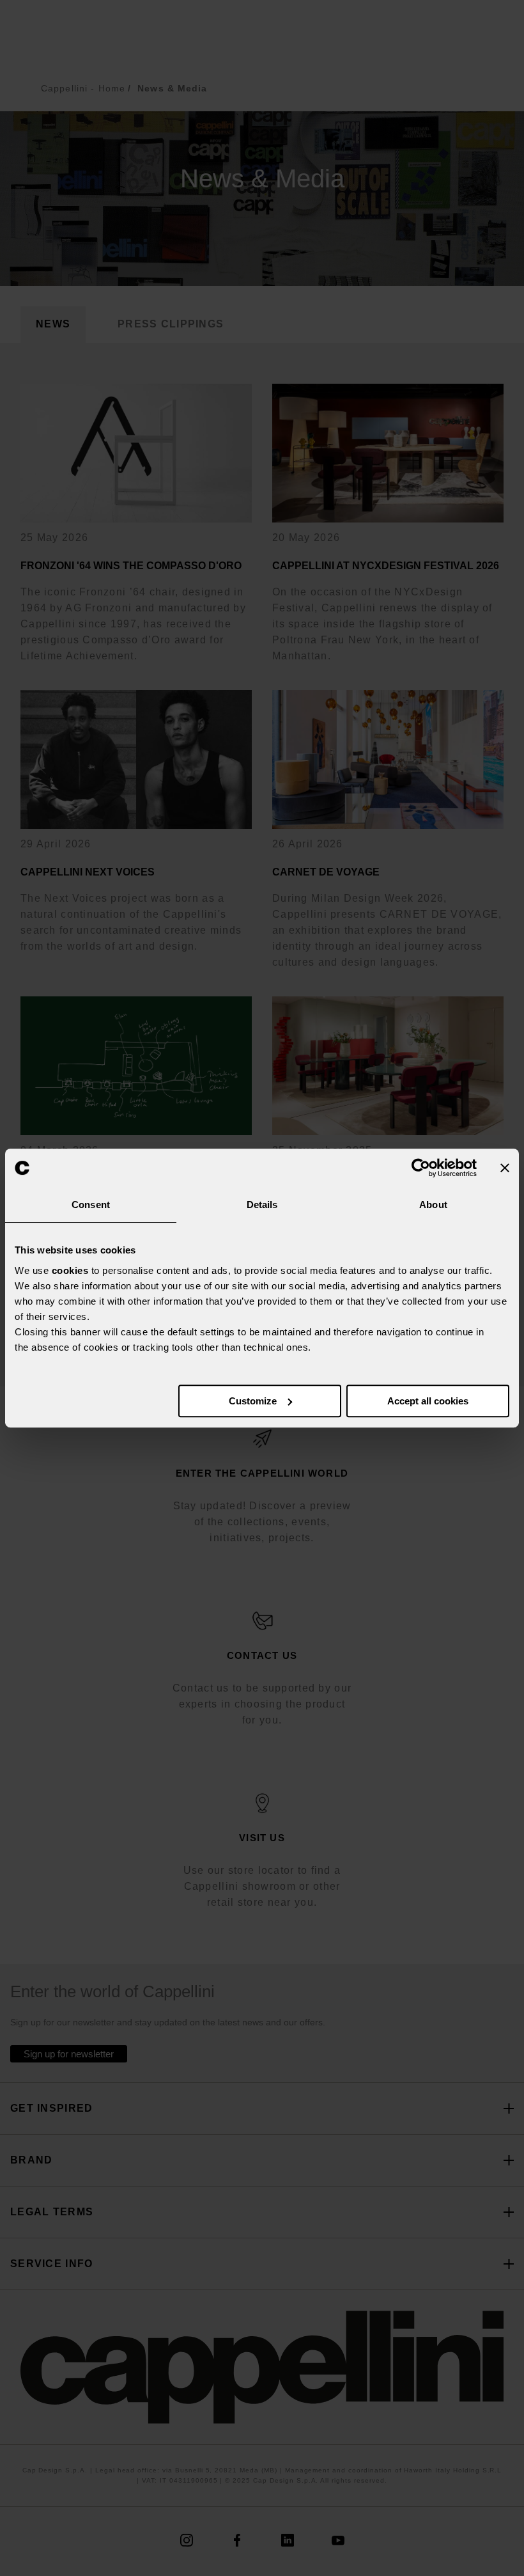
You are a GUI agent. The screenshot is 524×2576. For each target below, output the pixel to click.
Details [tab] (262, 1205)
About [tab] (433, 1205)
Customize (253, 1401)
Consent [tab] (91, 1205)
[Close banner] (505, 1168)
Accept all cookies (428, 1401)
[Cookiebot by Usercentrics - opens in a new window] (421, 1168)
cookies (70, 1270)
